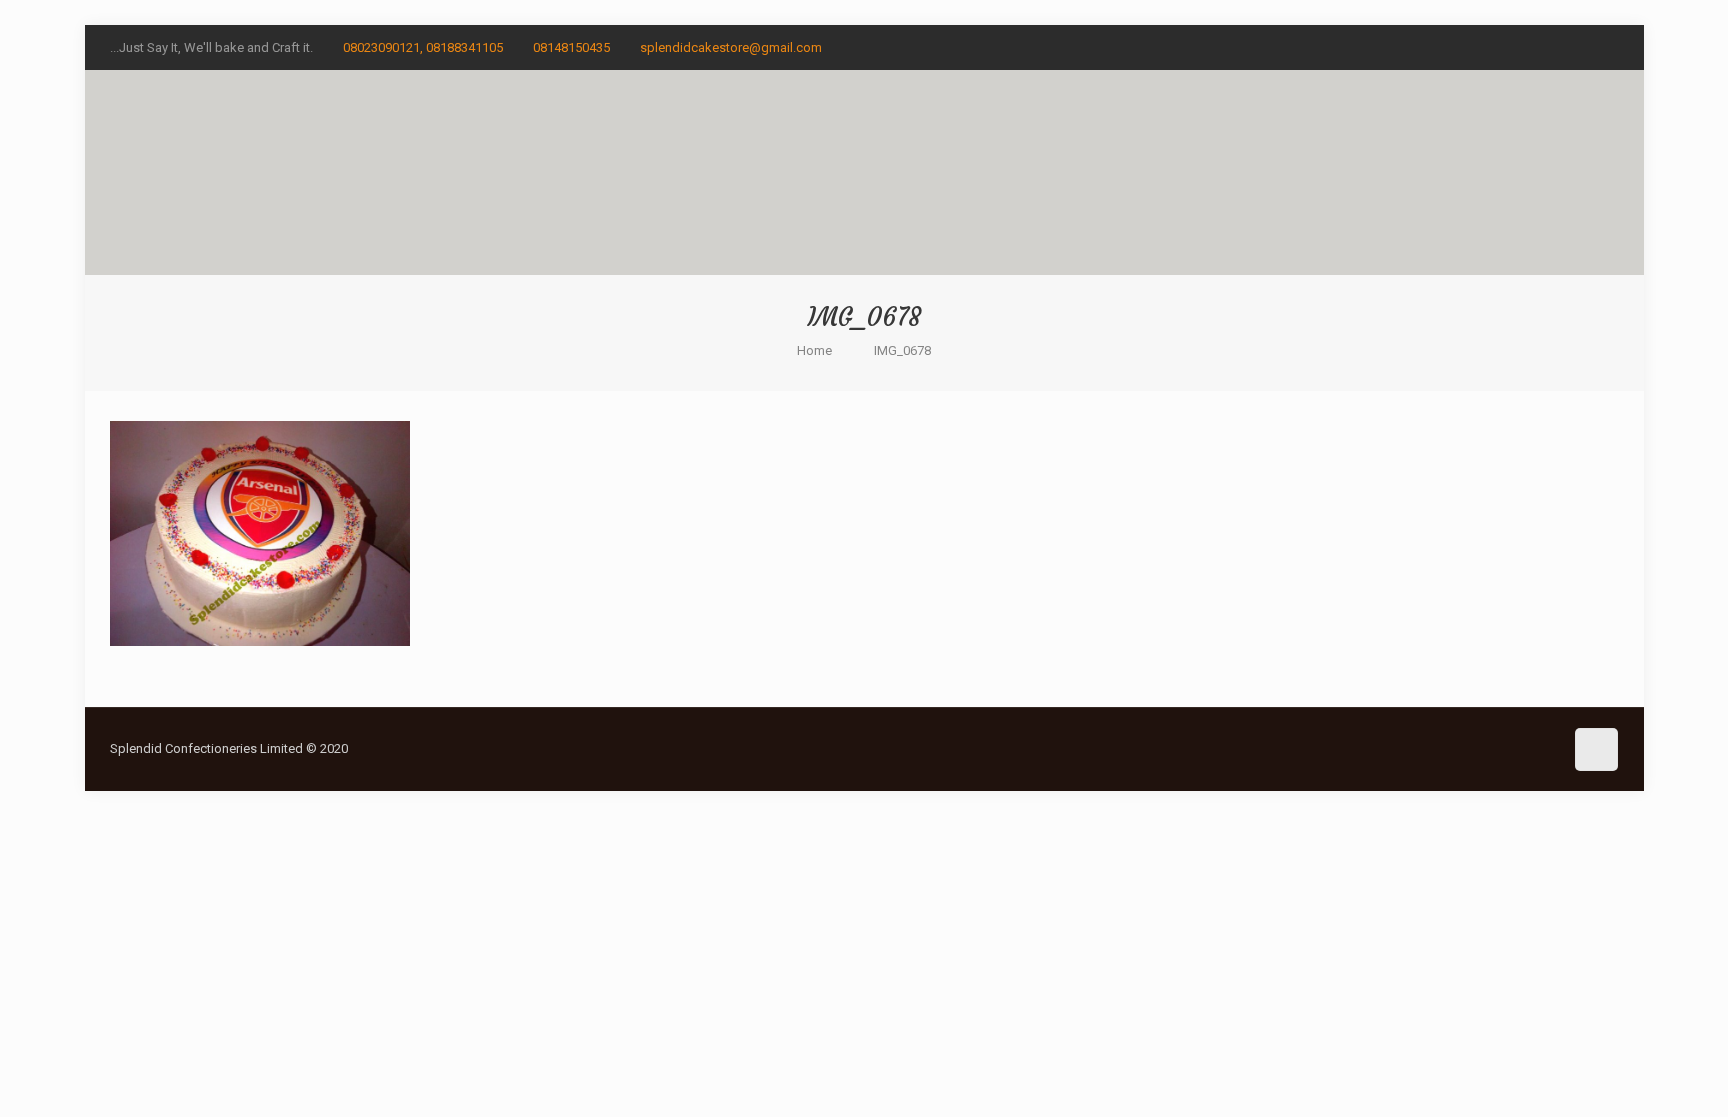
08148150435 (571, 47)
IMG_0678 (902, 350)
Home (814, 350)
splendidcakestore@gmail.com (731, 47)
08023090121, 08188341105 (423, 47)
